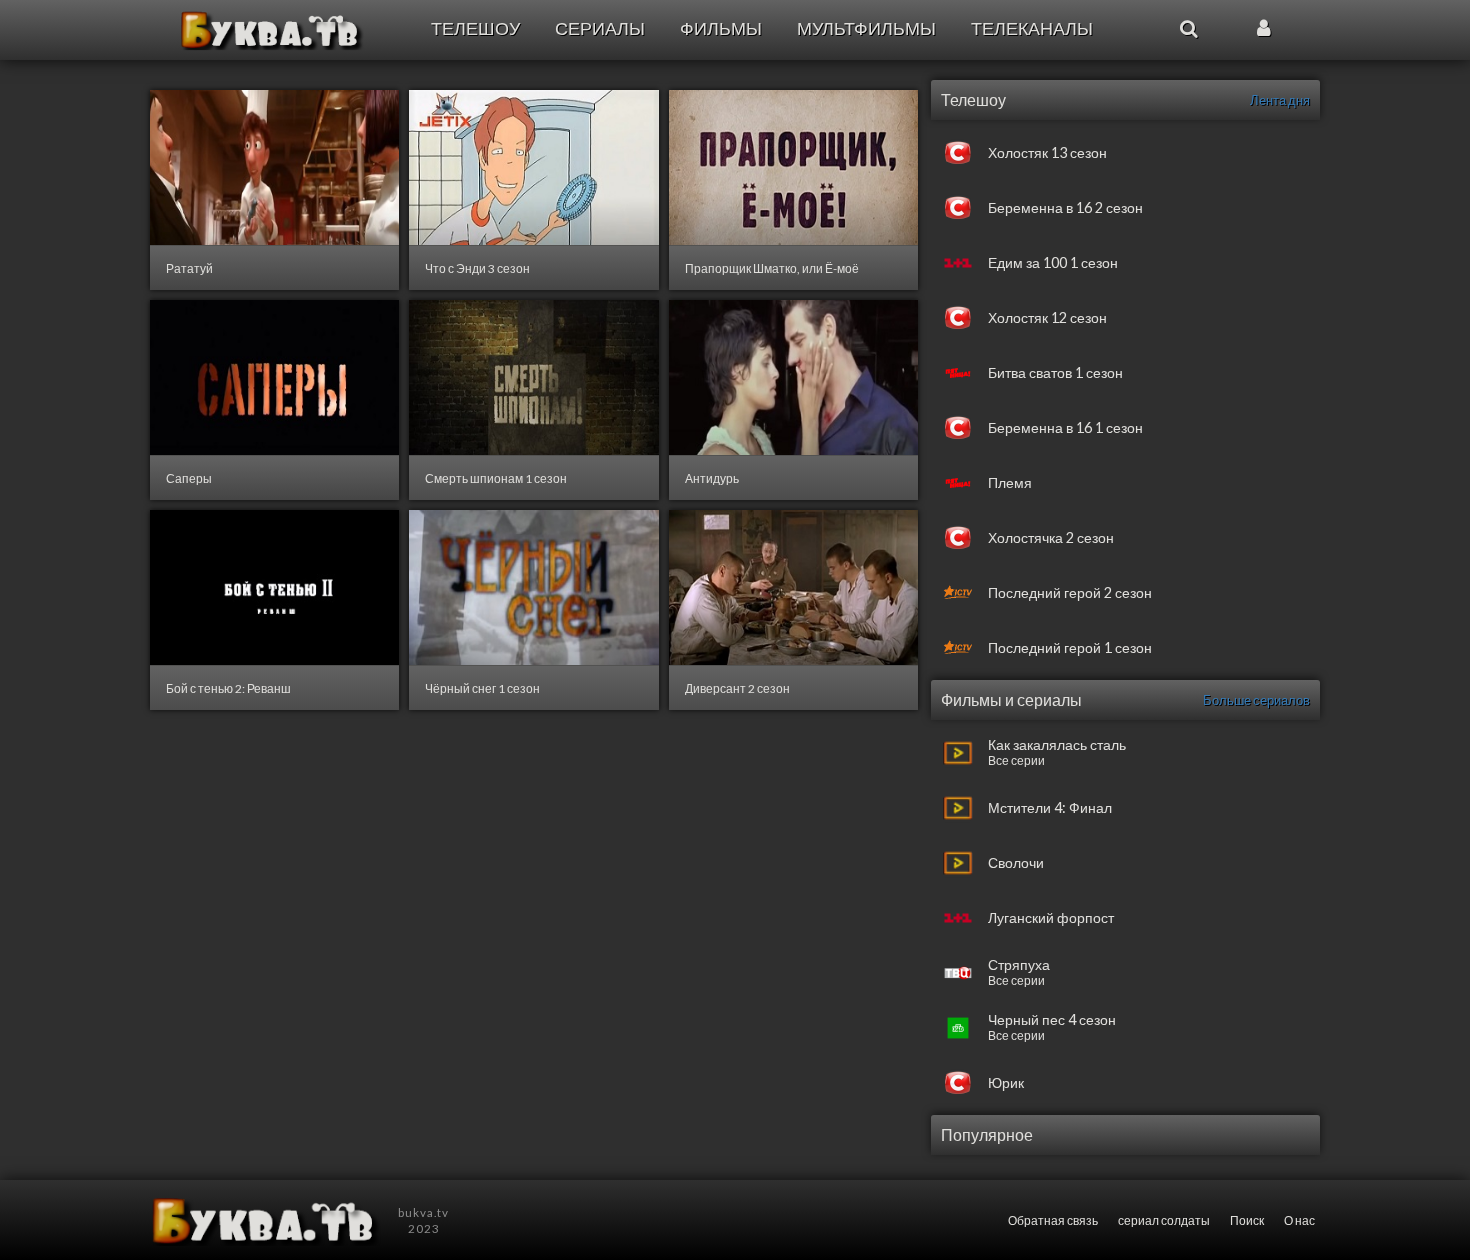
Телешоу (475, 28)
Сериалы (600, 28)
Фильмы (721, 28)
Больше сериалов (1256, 700)
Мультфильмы (866, 28)
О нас (1299, 1220)
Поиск (1247, 1220)
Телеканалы (1032, 28)
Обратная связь (1053, 1220)
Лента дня (1280, 100)
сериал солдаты (1164, 1220)
